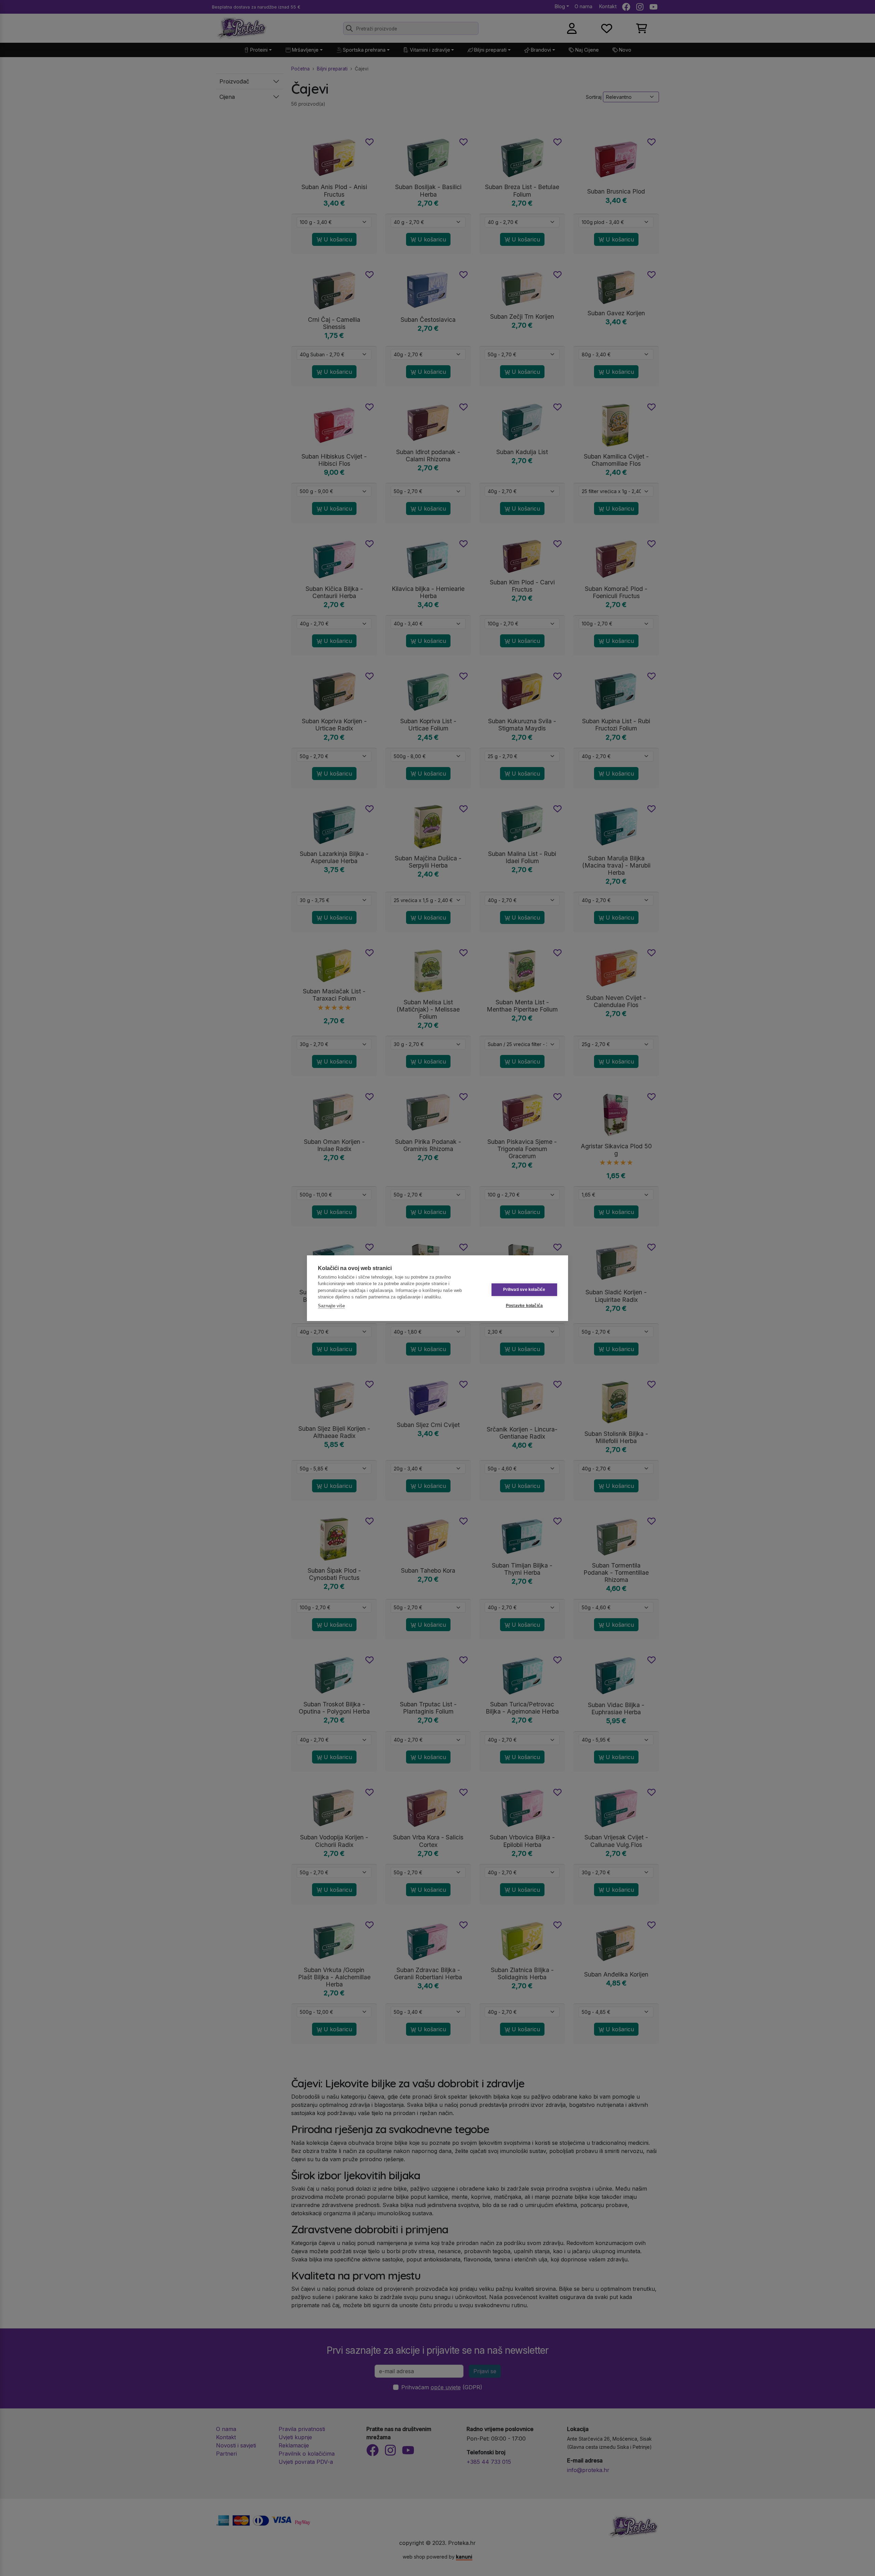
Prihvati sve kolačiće (524, 1290)
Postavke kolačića (524, 1306)
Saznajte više (331, 1306)
